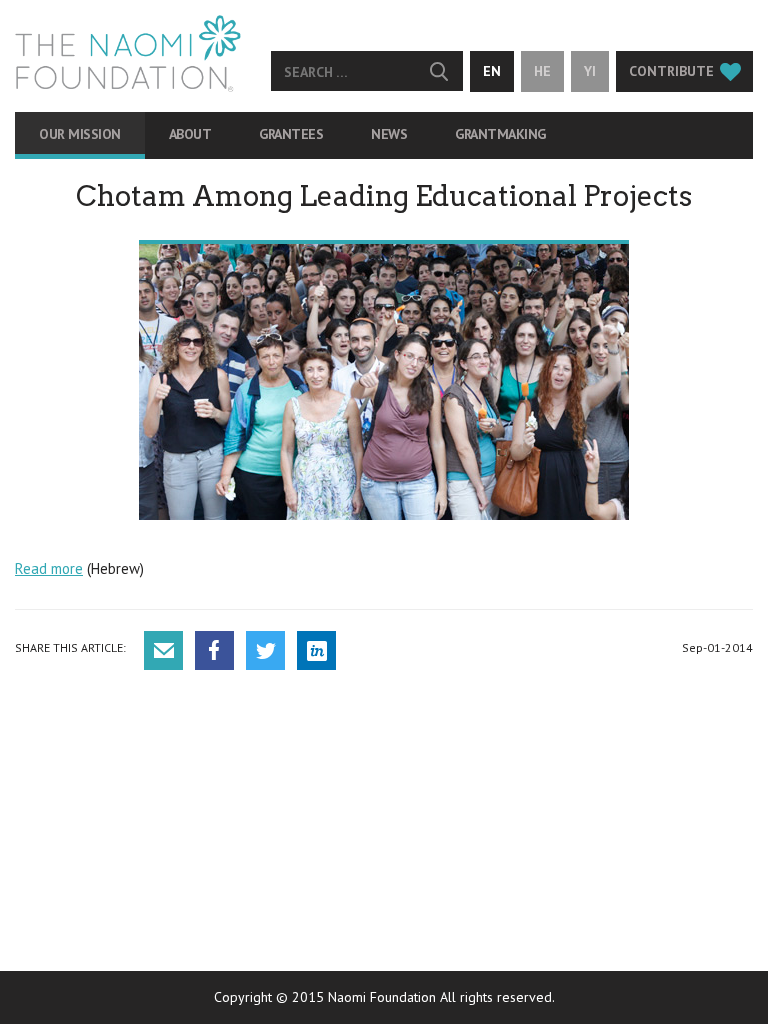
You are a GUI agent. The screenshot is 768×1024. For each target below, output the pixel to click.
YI (590, 71)
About (190, 134)
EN (492, 71)
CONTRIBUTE (671, 71)
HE (542, 71)
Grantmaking (500, 134)
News (389, 134)
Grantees (291, 134)
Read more (49, 568)
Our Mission (80, 134)
